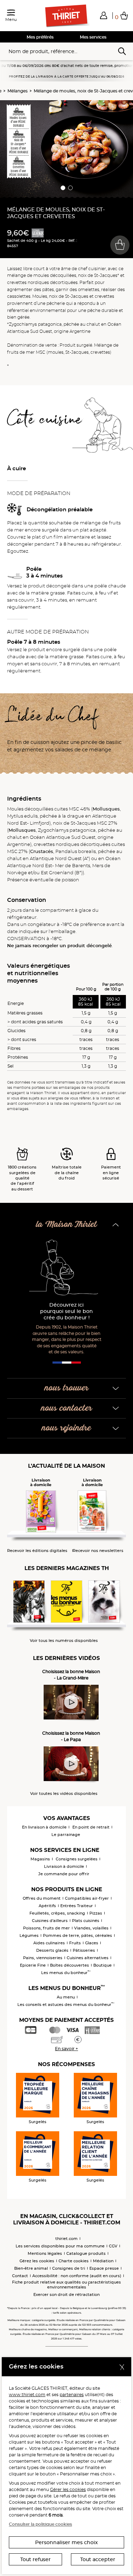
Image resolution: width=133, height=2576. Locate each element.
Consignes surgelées (77, 1859)
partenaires (72, 2395)
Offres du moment (42, 1898)
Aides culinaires (49, 1943)
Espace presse (104, 2268)
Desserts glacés (52, 1950)
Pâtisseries (84, 1950)
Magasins (40, 1859)
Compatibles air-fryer (87, 1898)
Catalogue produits (86, 2253)
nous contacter (67, 1408)
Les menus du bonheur (66, 1973)
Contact (20, 2276)
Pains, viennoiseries (43, 1958)
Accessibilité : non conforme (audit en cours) (77, 2276)
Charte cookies (74, 2261)
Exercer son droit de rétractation (66, 2294)
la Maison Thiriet (67, 1225)
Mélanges (18, 91)
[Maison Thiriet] (67, 16)
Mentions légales (45, 2253)
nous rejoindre (66, 1428)
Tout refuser (35, 2559)
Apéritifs (47, 1906)
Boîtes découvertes (70, 1965)
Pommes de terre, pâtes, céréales (77, 1935)
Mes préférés (40, 37)
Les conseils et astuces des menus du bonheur (66, 2004)
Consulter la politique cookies (40, 2524)
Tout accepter (98, 2559)
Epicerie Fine (33, 1965)
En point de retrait (91, 1827)
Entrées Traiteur (77, 1906)
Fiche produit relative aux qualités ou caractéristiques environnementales (66, 2285)
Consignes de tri (69, 2268)
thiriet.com (66, 2239)
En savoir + (66, 2049)
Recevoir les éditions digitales (37, 1551)
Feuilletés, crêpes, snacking (57, 1913)
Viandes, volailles (91, 1928)
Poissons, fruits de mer (46, 1928)
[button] (104, 15)
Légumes (29, 1935)
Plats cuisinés (86, 1921)
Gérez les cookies (37, 2261)
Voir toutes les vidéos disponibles (64, 1794)
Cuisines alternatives (88, 1958)
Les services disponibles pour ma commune (60, 2246)
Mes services (93, 37)
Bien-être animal (31, 2268)
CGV (113, 2246)
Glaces (92, 1943)
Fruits (75, 1943)
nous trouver (67, 1388)
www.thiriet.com (27, 2395)
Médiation (103, 2261)
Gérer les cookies (68, 2489)
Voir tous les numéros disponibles (64, 1641)
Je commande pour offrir (64, 1874)
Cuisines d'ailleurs (50, 1921)
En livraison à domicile (44, 1827)
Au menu (66, 1997)
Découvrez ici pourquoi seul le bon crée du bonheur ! (66, 1311)
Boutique (102, 1965)
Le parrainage (66, 1835)
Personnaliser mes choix (66, 2542)
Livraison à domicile (64, 1866)
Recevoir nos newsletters (98, 1551)
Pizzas (96, 1913)
